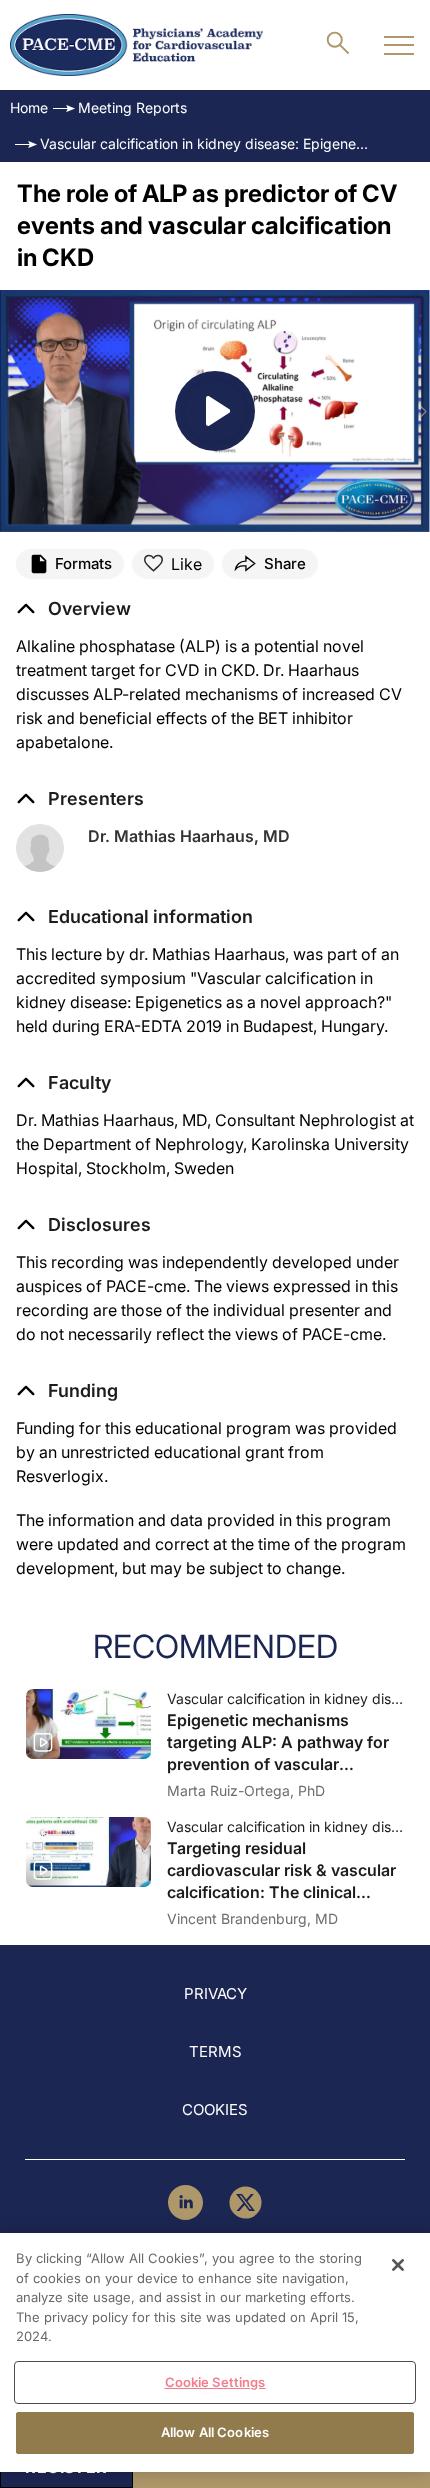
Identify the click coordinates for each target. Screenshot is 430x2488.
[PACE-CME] (136, 45)
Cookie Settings (215, 2382)
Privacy (215, 1993)
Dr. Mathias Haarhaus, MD (189, 836)
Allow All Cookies (215, 2432)
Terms (215, 2051)
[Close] (398, 2265)
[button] (134, 917)
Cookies (215, 2109)
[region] (215, 2352)
